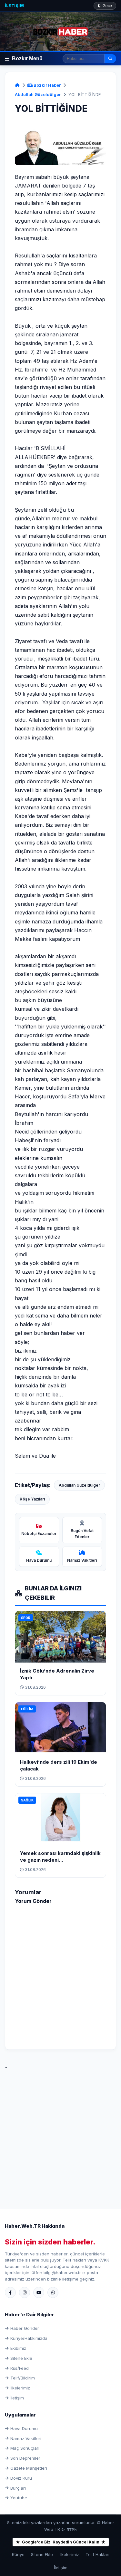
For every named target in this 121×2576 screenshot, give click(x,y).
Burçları (18, 2488)
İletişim (14, 6)
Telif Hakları (97, 2554)
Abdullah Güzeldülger (38, 94)
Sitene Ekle (21, 2358)
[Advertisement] (60, 2132)
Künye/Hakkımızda (29, 2338)
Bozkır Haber (47, 85)
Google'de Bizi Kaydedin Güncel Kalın (61, 2542)
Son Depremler (25, 2458)
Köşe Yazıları (32, 1499)
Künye (18, 2554)
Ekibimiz (18, 2348)
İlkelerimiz (20, 2388)
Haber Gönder (25, 2328)
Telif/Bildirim (23, 2378)
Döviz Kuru (21, 2478)
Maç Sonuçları (25, 2448)
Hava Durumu (24, 2428)
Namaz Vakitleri (26, 2438)
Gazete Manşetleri (29, 2468)
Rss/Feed (20, 2368)
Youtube (19, 2498)
